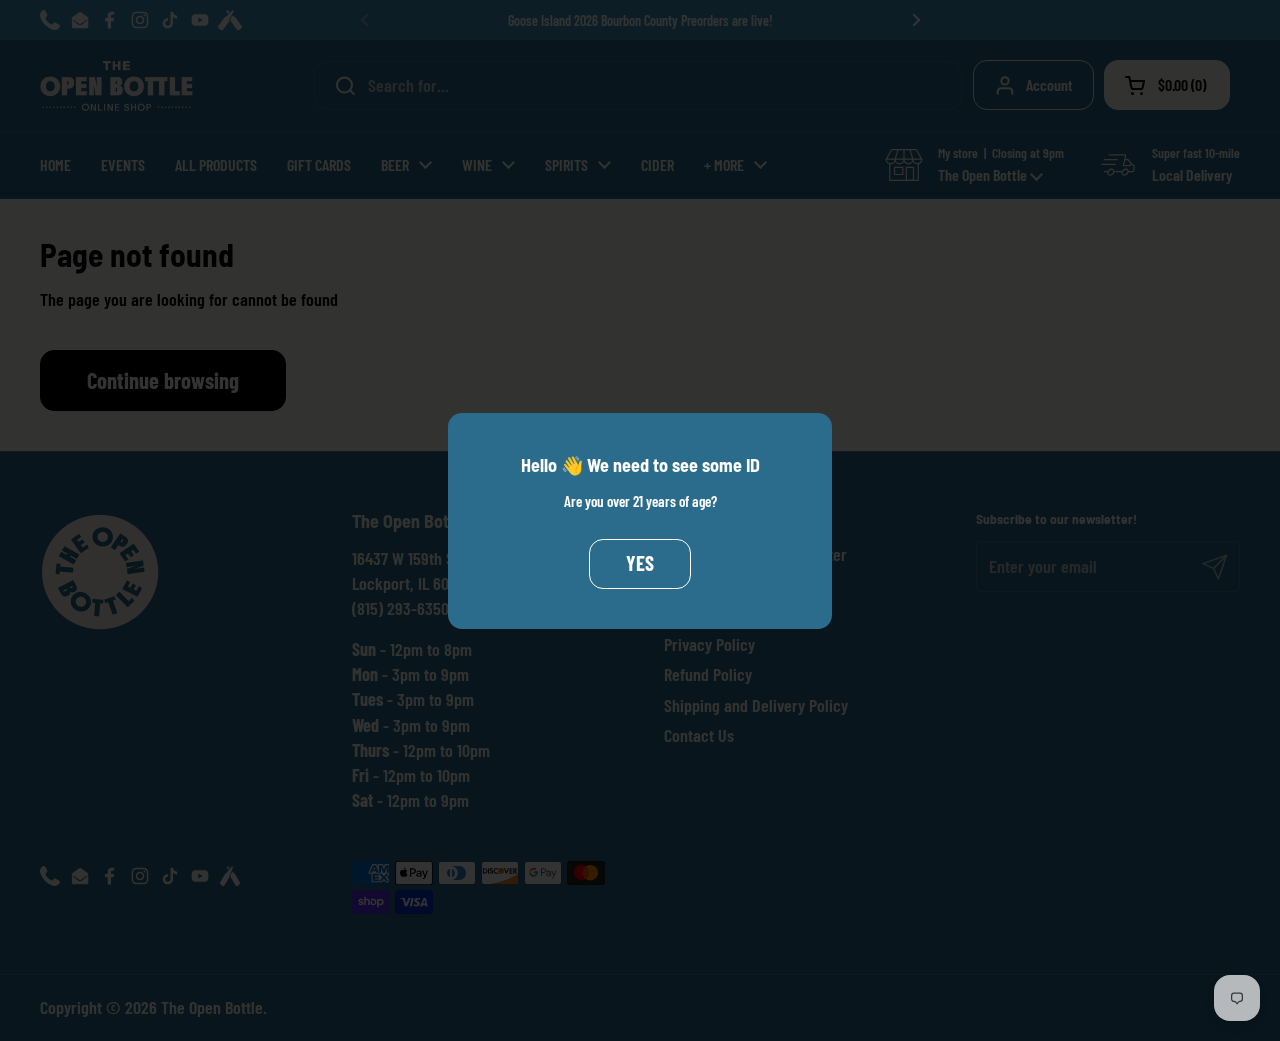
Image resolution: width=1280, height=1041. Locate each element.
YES (640, 563)
